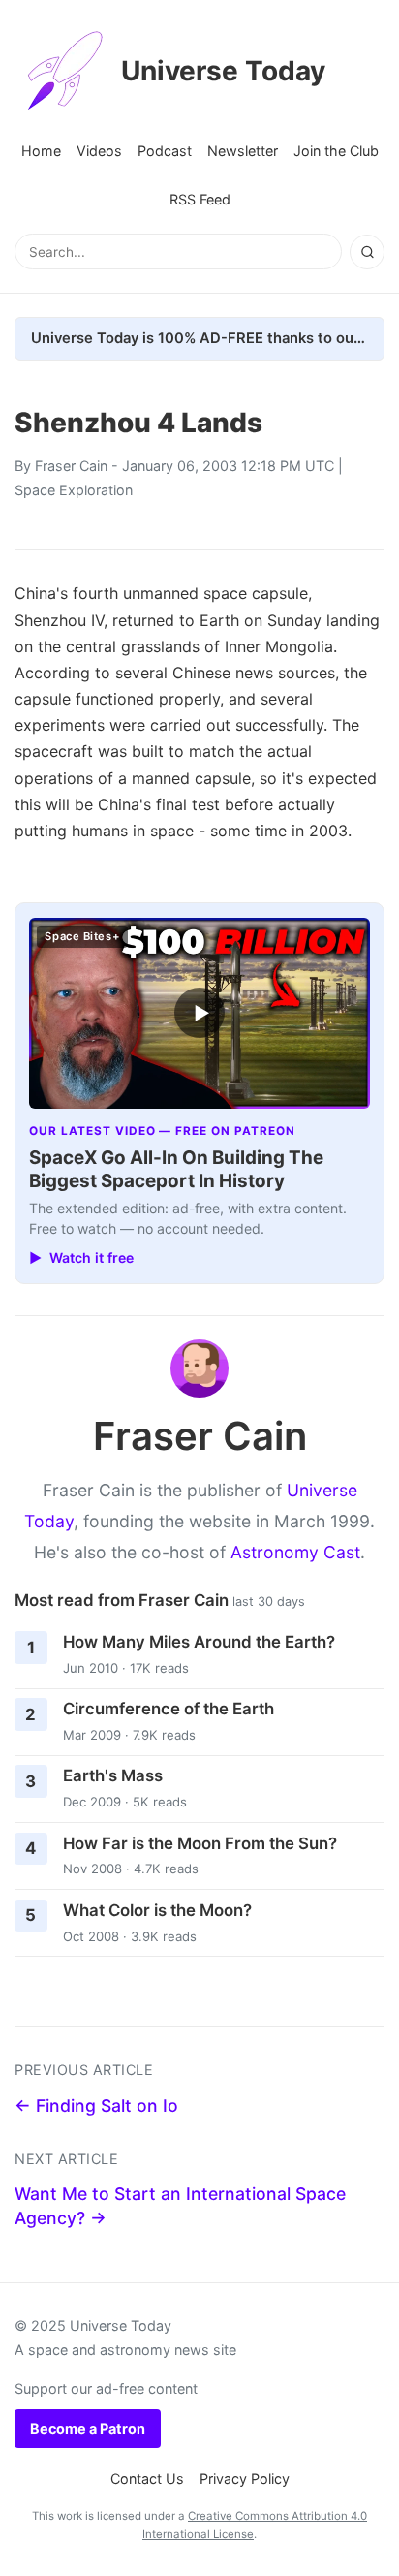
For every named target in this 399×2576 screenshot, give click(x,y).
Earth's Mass (113, 1775)
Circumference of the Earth (169, 1709)
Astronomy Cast (295, 1552)
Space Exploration (74, 490)
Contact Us (147, 2479)
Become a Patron (88, 2428)
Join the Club (336, 151)
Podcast (165, 151)
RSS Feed (200, 199)
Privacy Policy (245, 2479)
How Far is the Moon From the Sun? (200, 1843)
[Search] (367, 252)
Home (41, 151)
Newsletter (243, 151)
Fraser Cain (71, 466)
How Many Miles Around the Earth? (199, 1642)
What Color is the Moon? (157, 1910)
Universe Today (223, 71)
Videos (99, 151)
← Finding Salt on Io (96, 2105)
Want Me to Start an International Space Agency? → (180, 2206)
